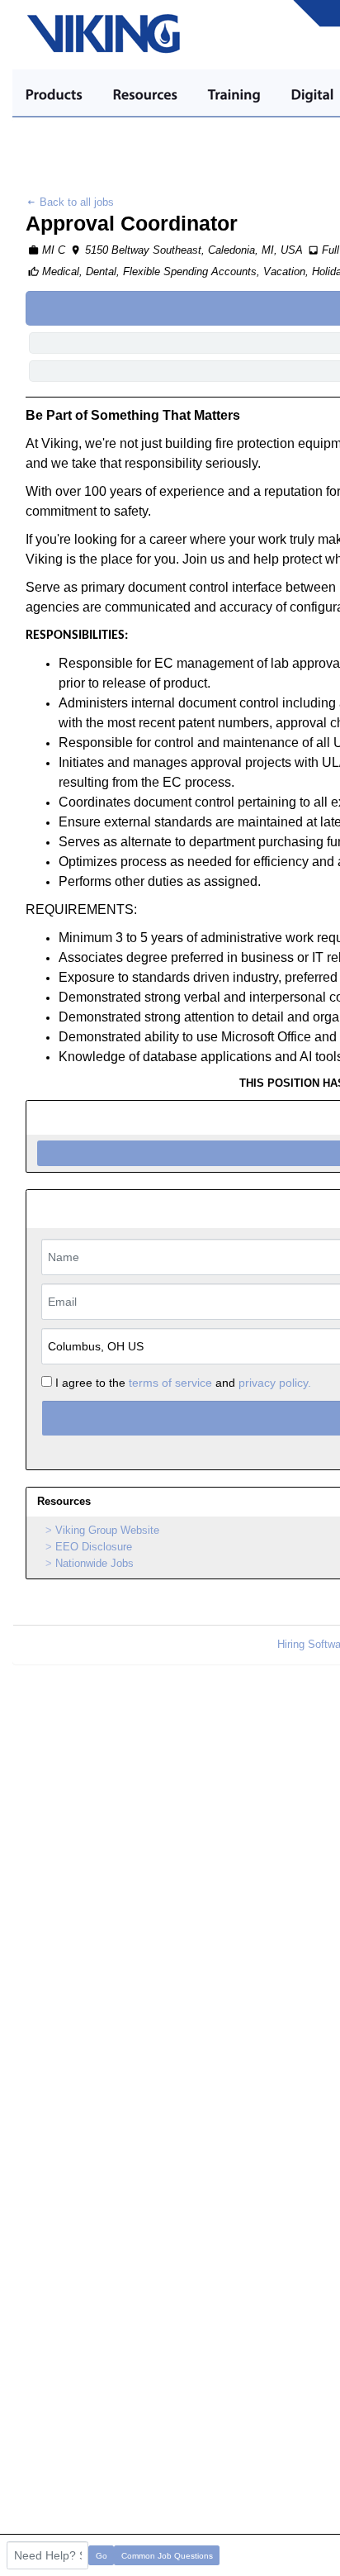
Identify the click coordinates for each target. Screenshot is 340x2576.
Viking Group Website (107, 1530)
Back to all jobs (75, 202)
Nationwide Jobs (94, 1563)
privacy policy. (275, 1383)
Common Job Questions (167, 2556)
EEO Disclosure (94, 1547)
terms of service (170, 1383)
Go (102, 2556)
